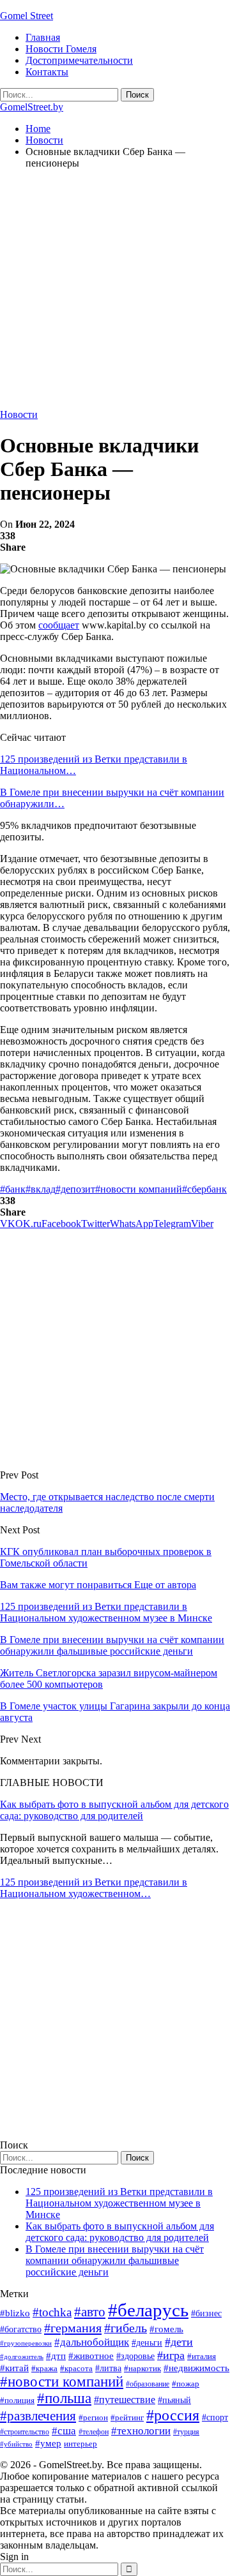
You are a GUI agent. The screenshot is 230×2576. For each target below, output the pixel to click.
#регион (93, 2417)
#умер (48, 2443)
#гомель (166, 2329)
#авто (90, 2312)
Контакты (47, 72)
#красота (76, 2368)
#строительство (25, 2432)
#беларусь (148, 2310)
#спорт (215, 2417)
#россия (173, 2415)
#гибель (126, 2328)
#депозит (75, 1189)
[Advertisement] (115, 294)
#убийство (16, 2444)
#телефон (94, 2432)
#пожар (186, 2384)
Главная (43, 37)
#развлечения (38, 2416)
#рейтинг (127, 2417)
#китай (14, 2368)
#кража (44, 2368)
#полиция (17, 2400)
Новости (19, 414)
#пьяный (174, 2400)
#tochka (52, 2312)
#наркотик (142, 2368)
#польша (64, 2398)
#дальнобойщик (92, 2342)
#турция (186, 2432)
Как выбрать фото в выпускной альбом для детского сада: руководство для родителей (114, 1810)
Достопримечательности (79, 60)
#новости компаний (139, 1189)
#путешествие (125, 2400)
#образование (148, 2384)
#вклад (41, 1189)
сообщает (59, 625)
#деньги (147, 2343)
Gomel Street (27, 16)
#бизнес (206, 2313)
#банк (13, 1189)
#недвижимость (196, 2368)
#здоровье (135, 2356)
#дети (179, 2342)
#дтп (56, 2356)
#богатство (21, 2329)
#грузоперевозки (26, 2343)
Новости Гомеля (61, 49)
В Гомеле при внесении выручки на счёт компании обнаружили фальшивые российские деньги (115, 2260)
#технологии (141, 2431)
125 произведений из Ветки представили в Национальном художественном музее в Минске (119, 2203)
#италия (202, 2356)
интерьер (80, 2444)
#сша (64, 2431)
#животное (91, 2356)
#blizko (15, 2313)
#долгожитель (22, 2356)
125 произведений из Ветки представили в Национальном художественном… (94, 1888)
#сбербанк (204, 1189)
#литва (108, 2368)
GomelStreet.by (32, 107)
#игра (171, 2355)
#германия (73, 2328)
